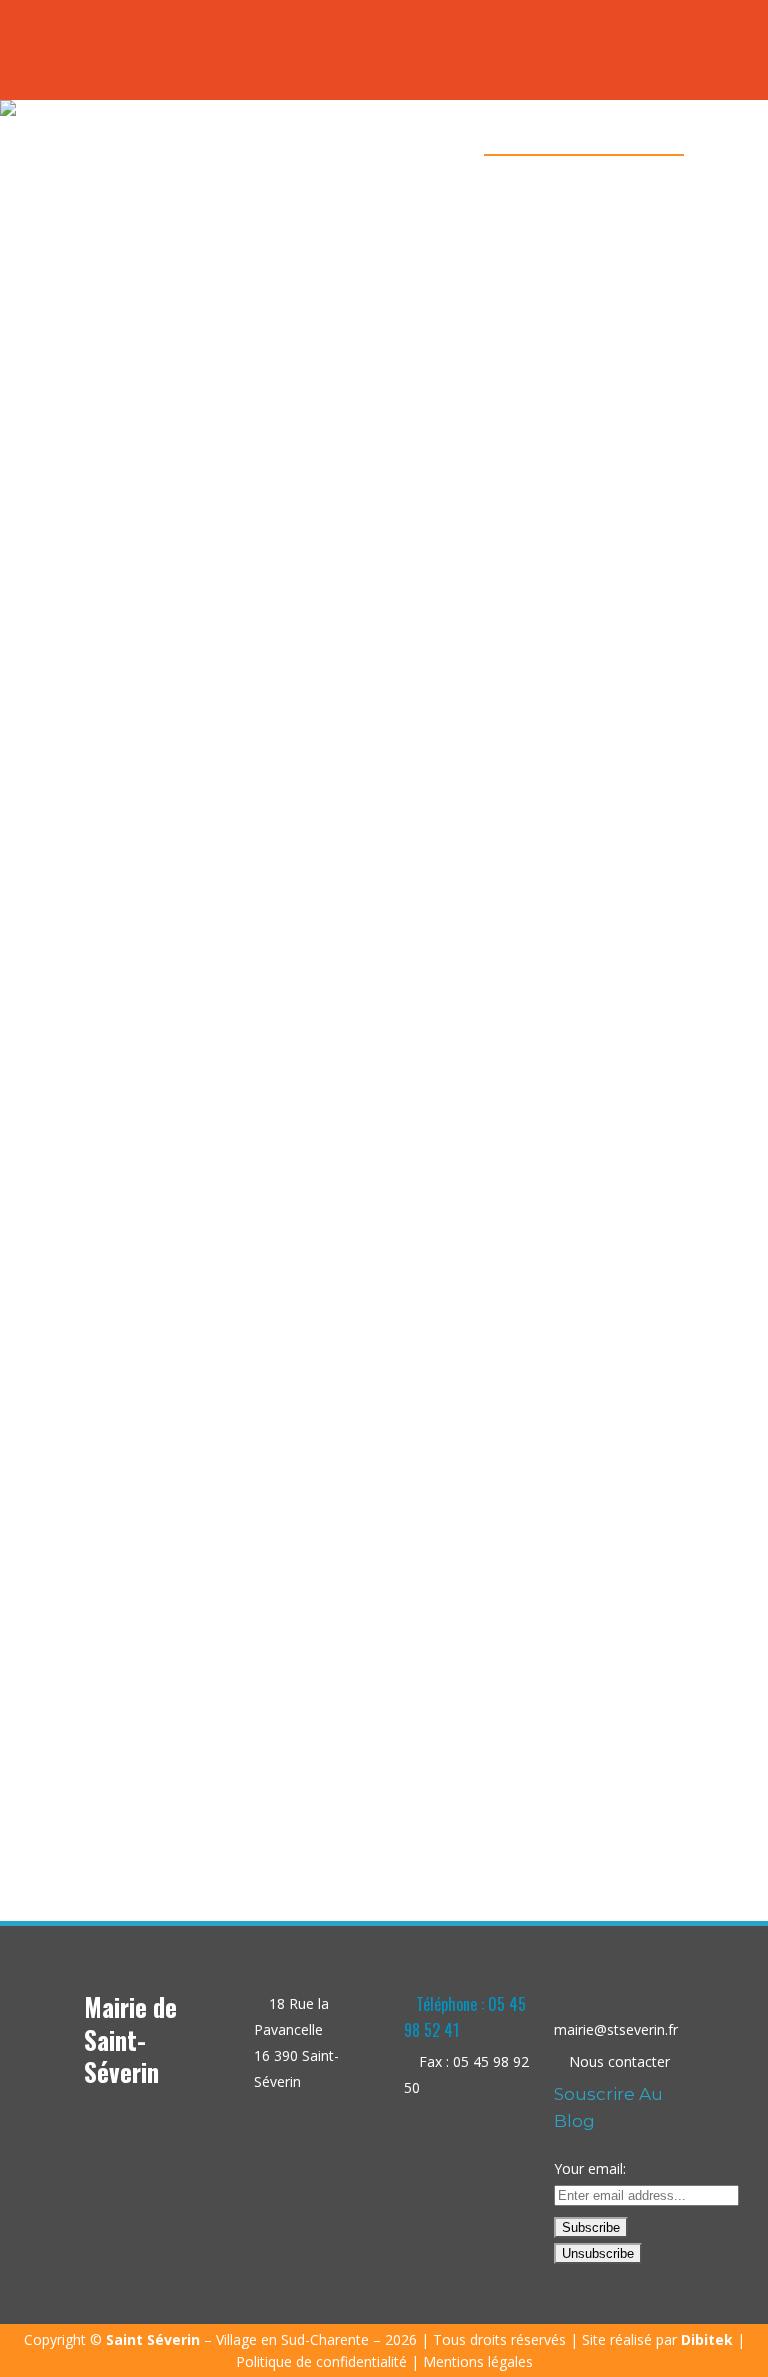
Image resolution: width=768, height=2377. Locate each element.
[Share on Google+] (239, 1782)
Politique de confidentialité (321, 2361)
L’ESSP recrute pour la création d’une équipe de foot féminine (223, 1682)
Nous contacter (619, 2061)
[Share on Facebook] (197, 1782)
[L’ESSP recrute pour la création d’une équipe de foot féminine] (223, 876)
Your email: (590, 2168)
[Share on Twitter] (218, 1782)
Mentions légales (478, 2361)
